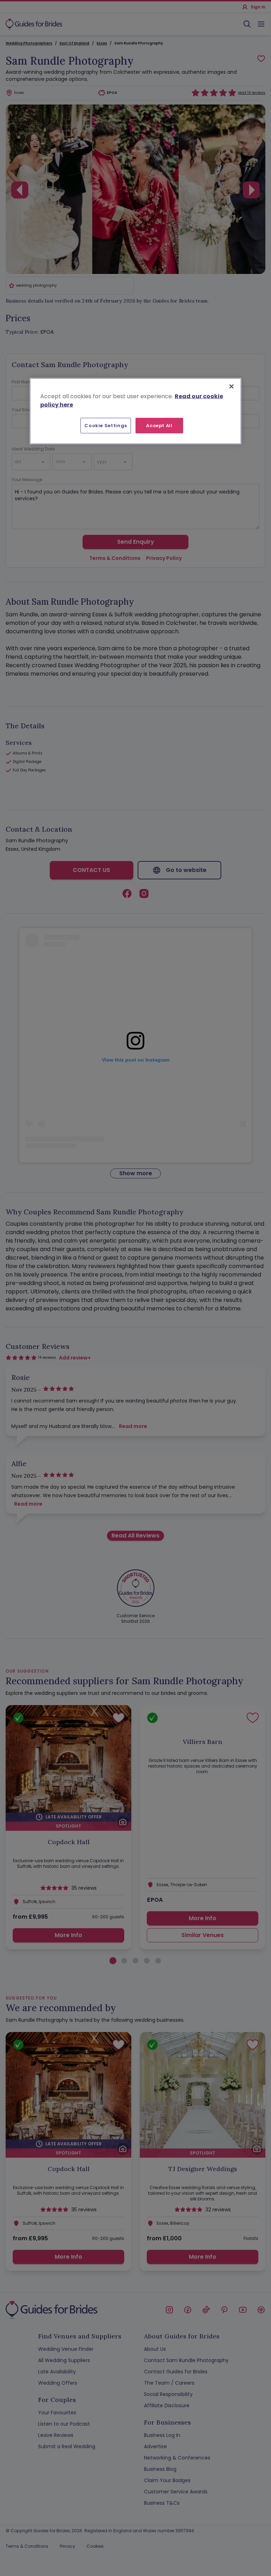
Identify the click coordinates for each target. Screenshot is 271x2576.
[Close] (231, 386)
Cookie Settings (106, 425)
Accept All (159, 425)
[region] (135, 411)
